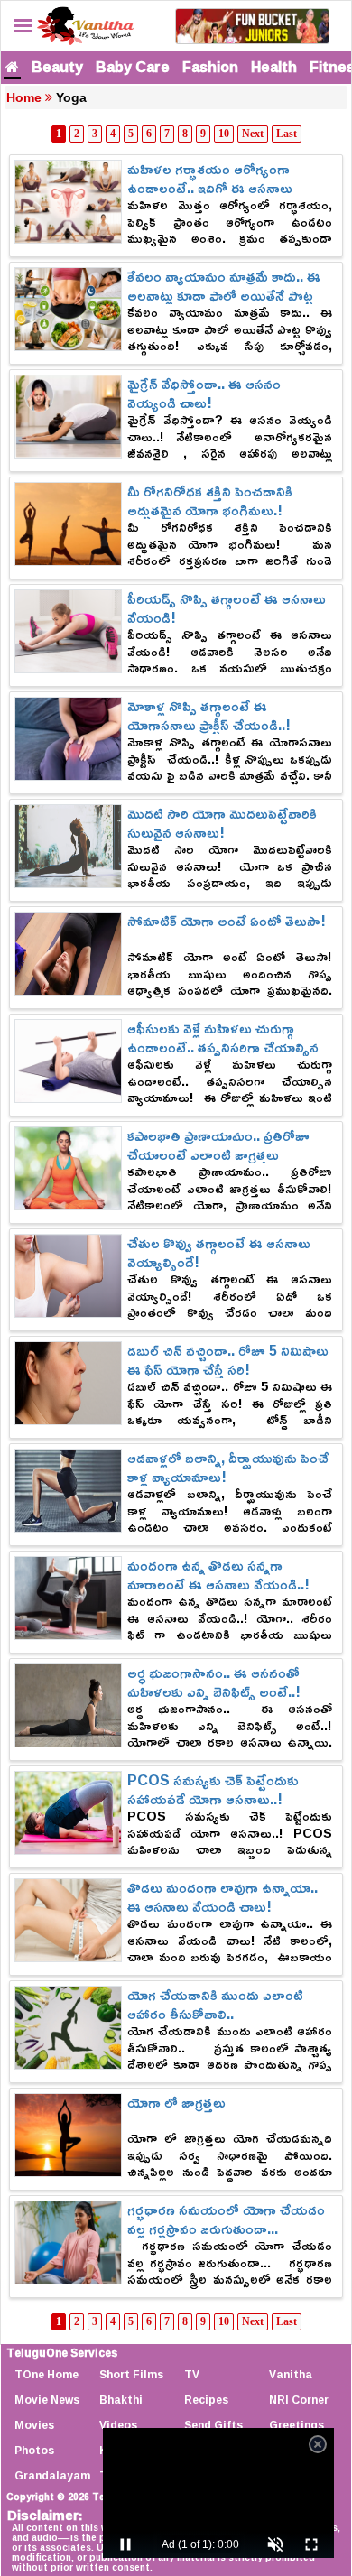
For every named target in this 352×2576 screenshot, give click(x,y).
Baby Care (133, 67)
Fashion (210, 67)
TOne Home (46, 2374)
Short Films (131, 2374)
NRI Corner (299, 2400)
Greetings (296, 2425)
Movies (34, 2425)
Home (24, 97)
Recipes (206, 2400)
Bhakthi (121, 2400)
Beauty (57, 67)
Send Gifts (213, 2425)
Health (274, 67)
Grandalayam (52, 2475)
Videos (118, 2425)
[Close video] (318, 2444)
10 (224, 134)
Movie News (47, 2400)
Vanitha (291, 2374)
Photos (34, 2450)
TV (192, 2374)
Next (253, 134)
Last (287, 134)
